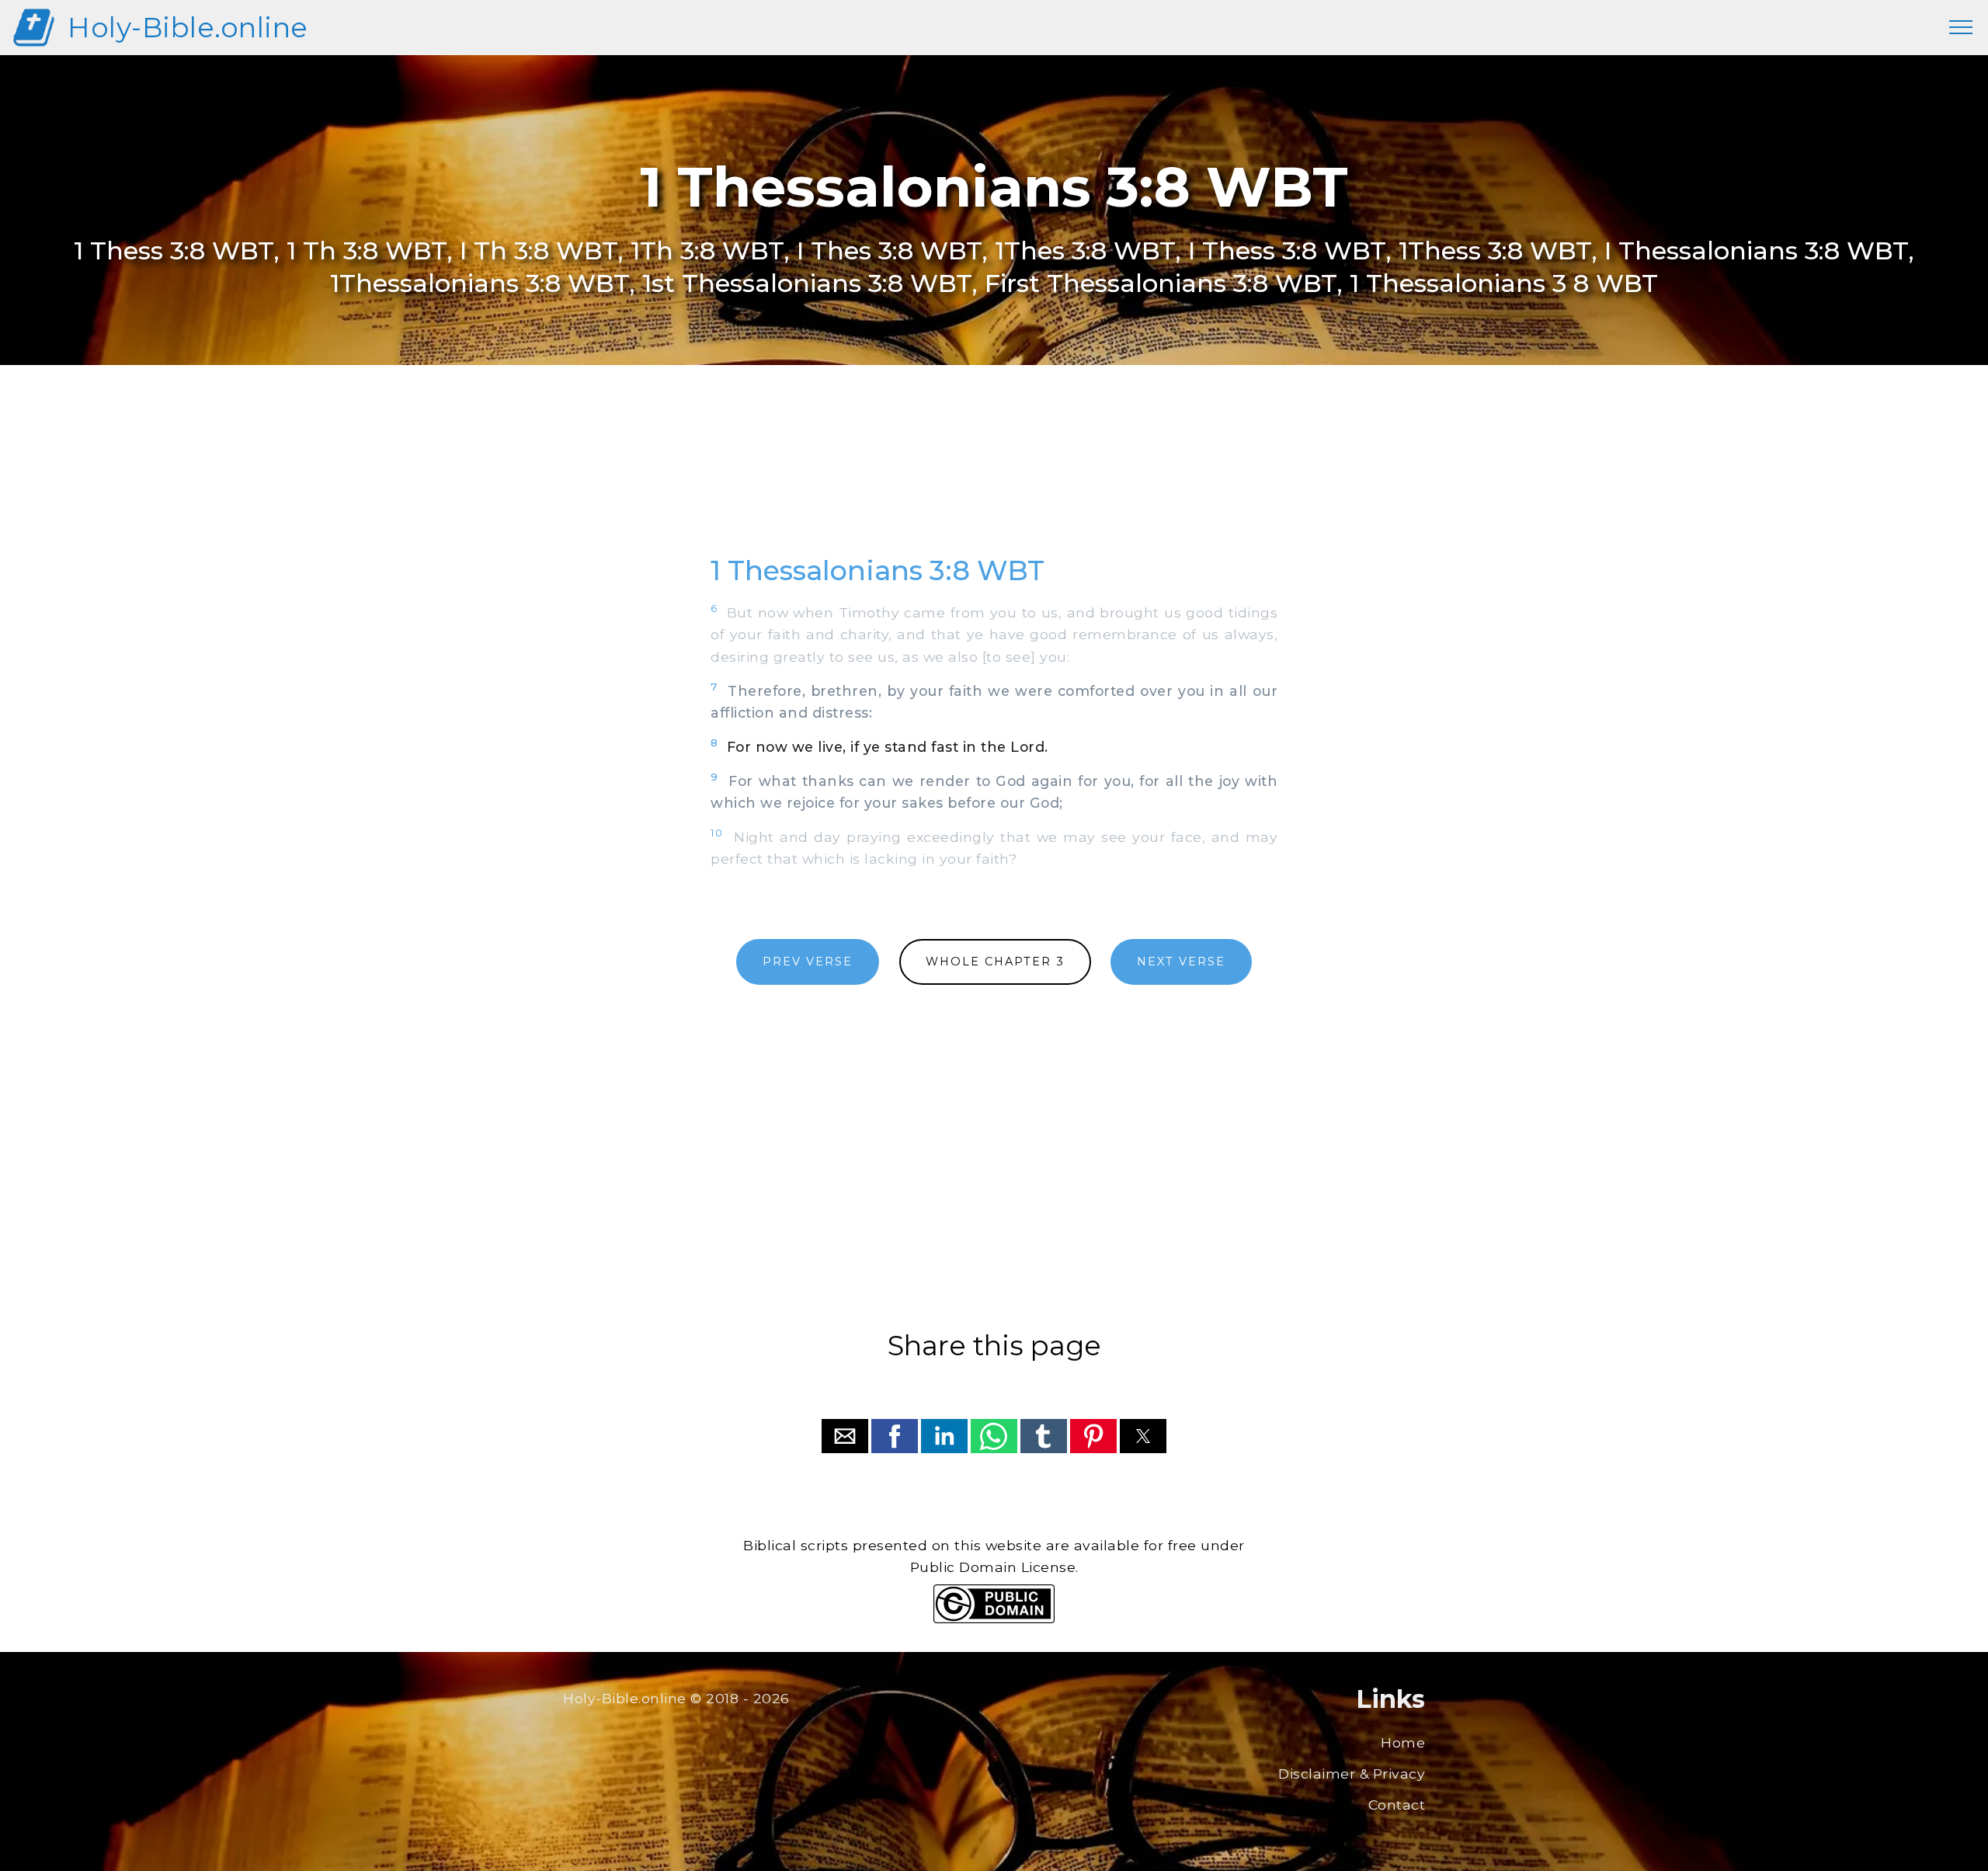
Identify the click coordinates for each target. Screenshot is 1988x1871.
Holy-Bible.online (188, 28)
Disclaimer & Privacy (1352, 1774)
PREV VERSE (808, 962)
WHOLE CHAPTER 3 (995, 962)
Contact (1397, 1805)
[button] (845, 1436)
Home (1403, 1742)
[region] (994, 477)
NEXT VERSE (1181, 962)
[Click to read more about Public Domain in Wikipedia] (994, 1619)
